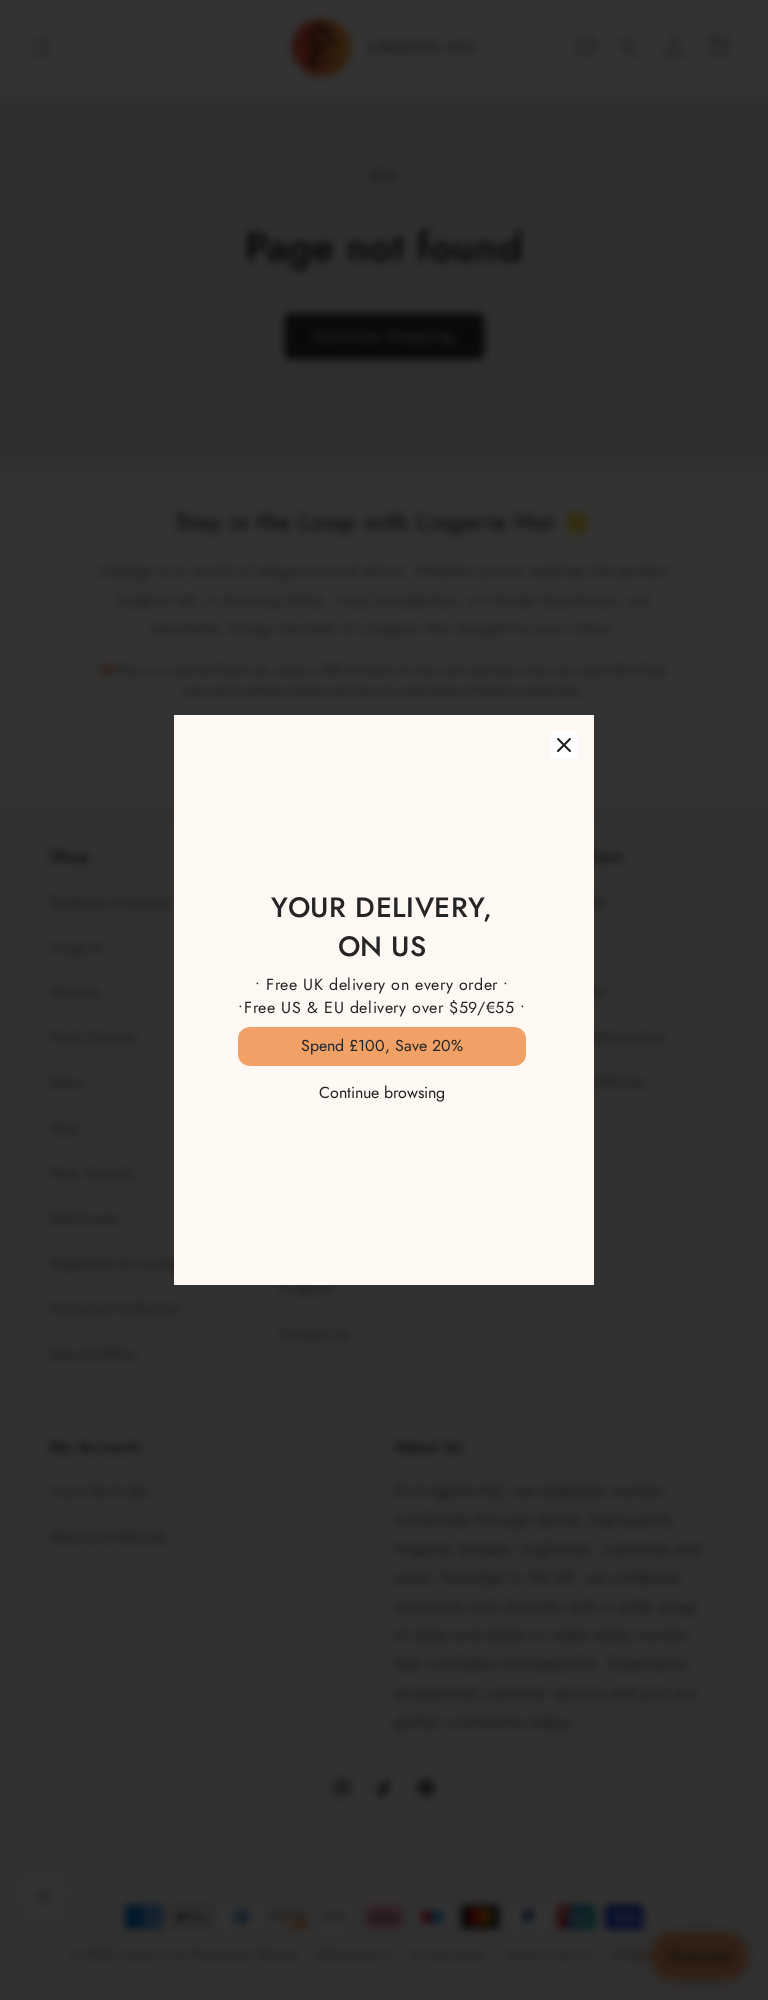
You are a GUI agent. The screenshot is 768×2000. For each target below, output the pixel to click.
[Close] (564, 745)
